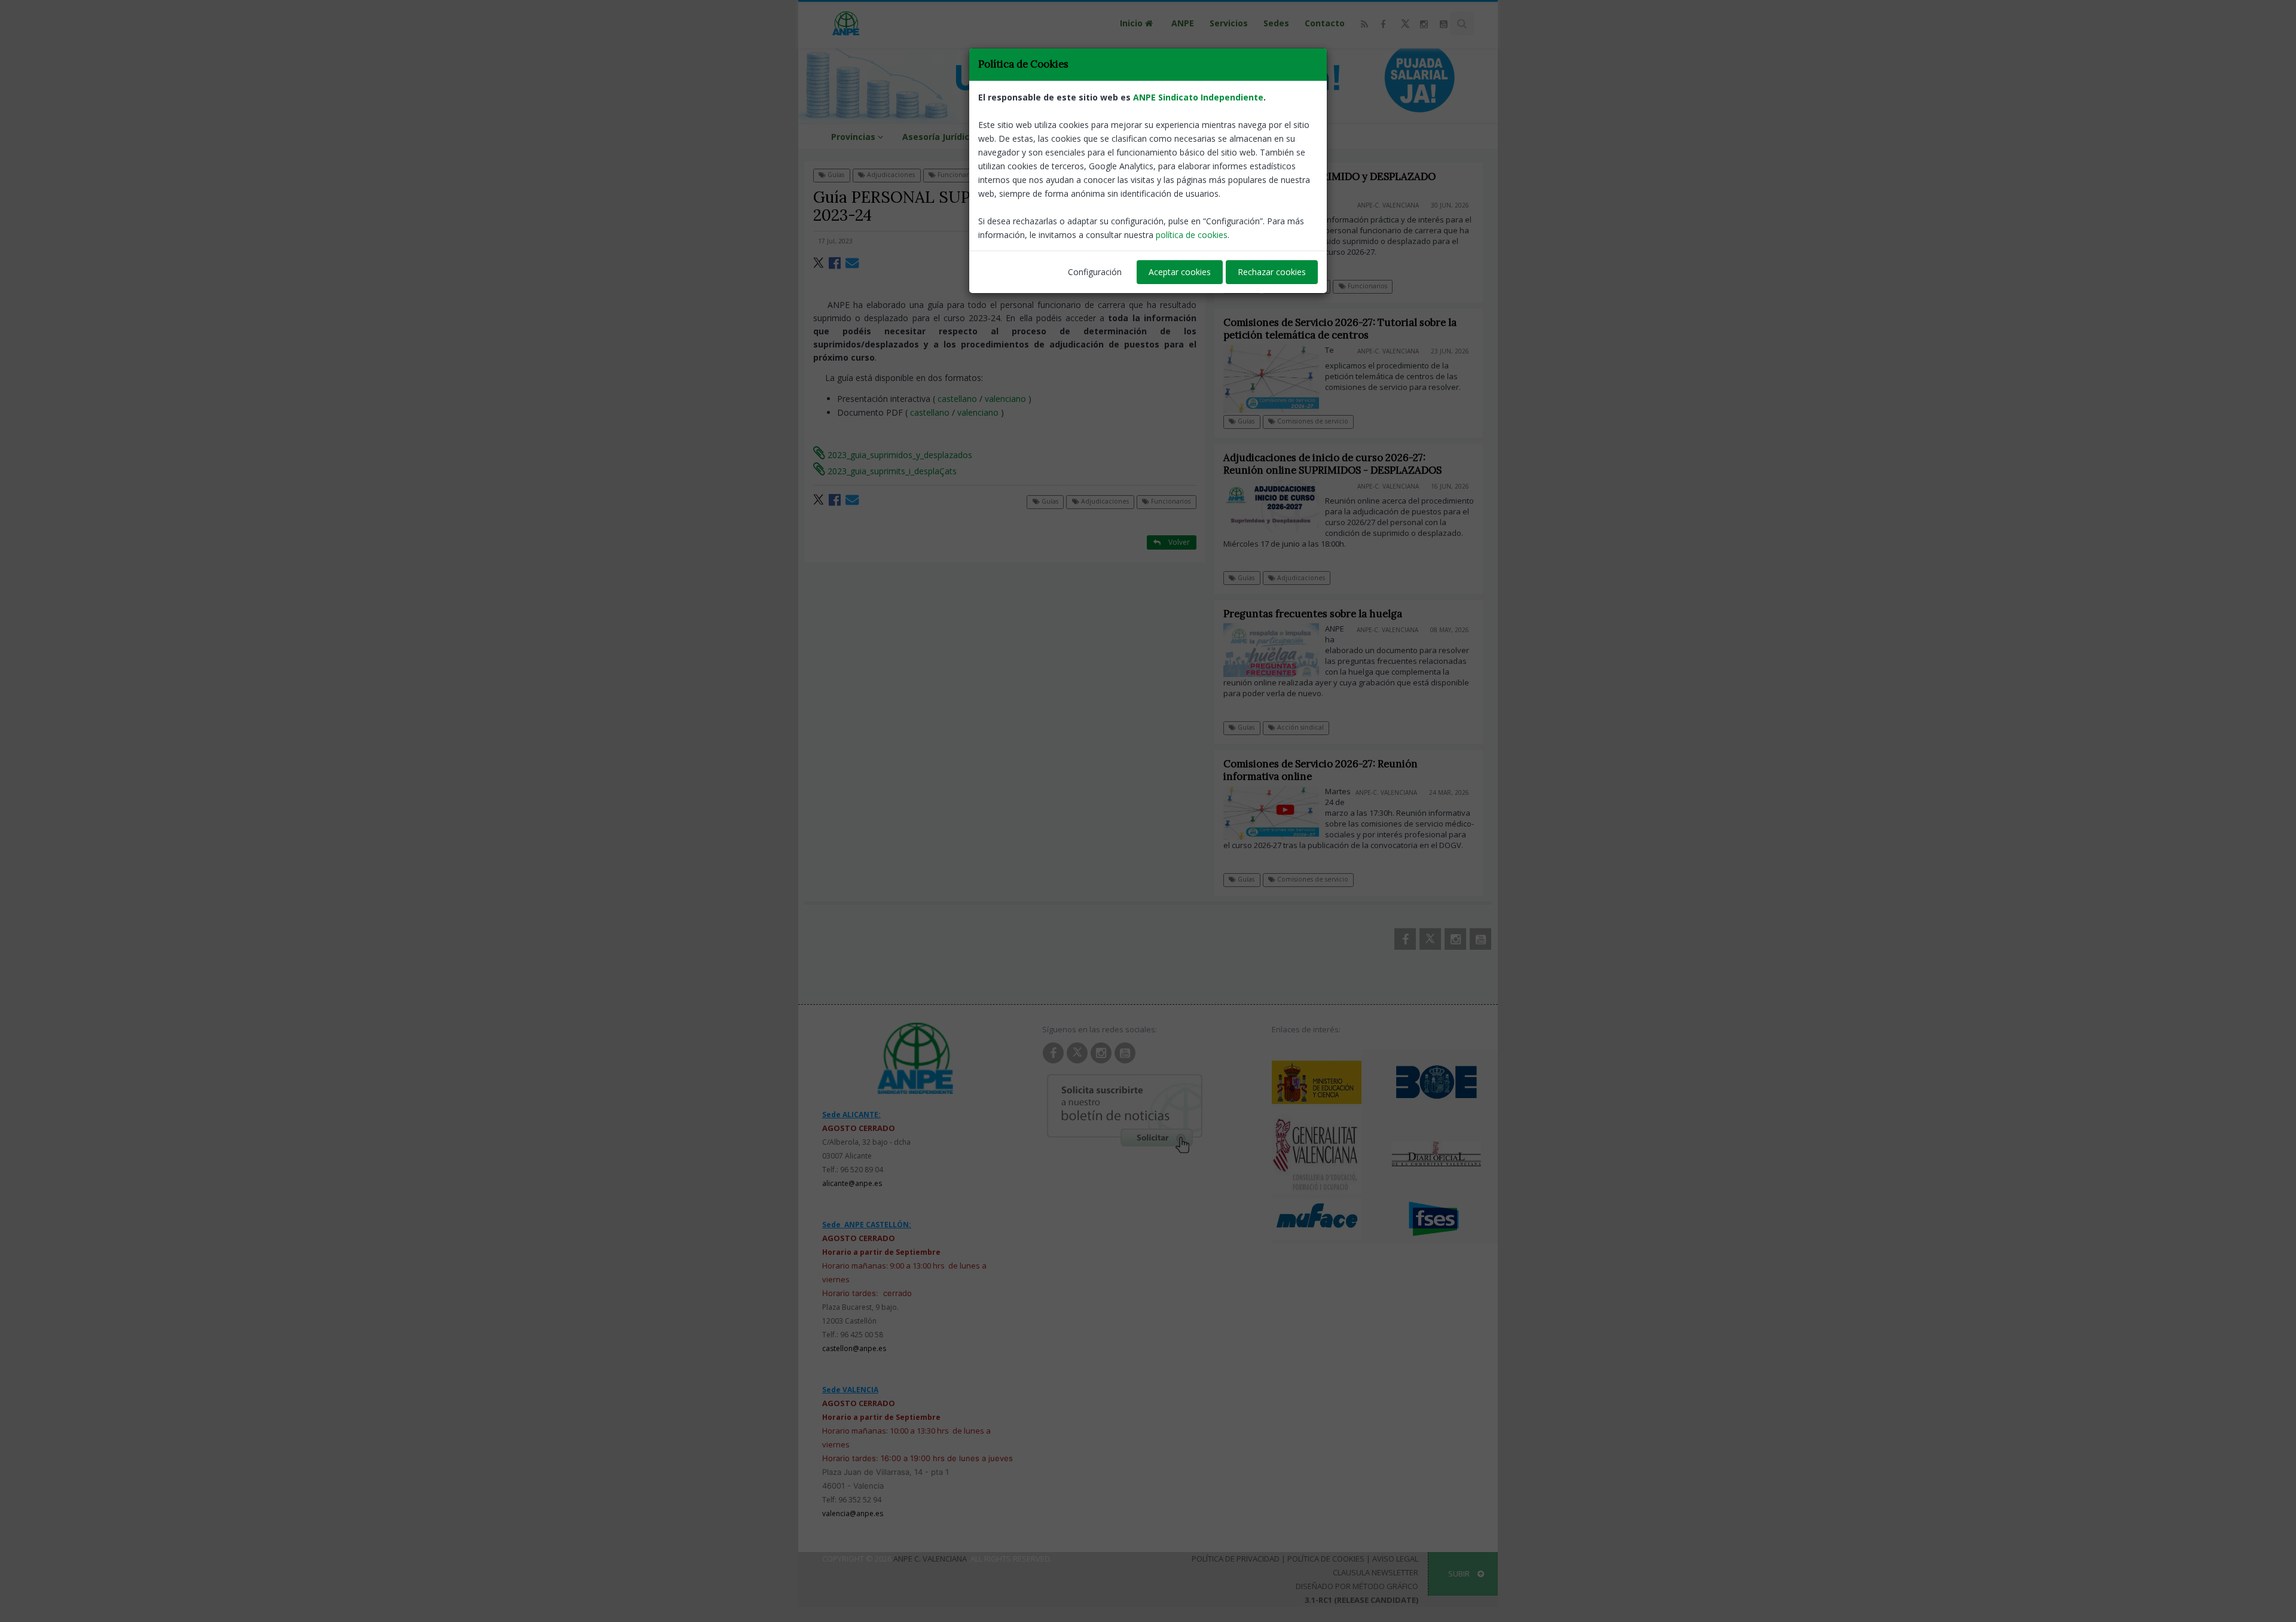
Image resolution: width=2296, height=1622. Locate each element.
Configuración (1095, 272)
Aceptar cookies (1180, 272)
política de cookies (1192, 235)
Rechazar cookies (1272, 272)
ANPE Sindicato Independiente (1198, 97)
